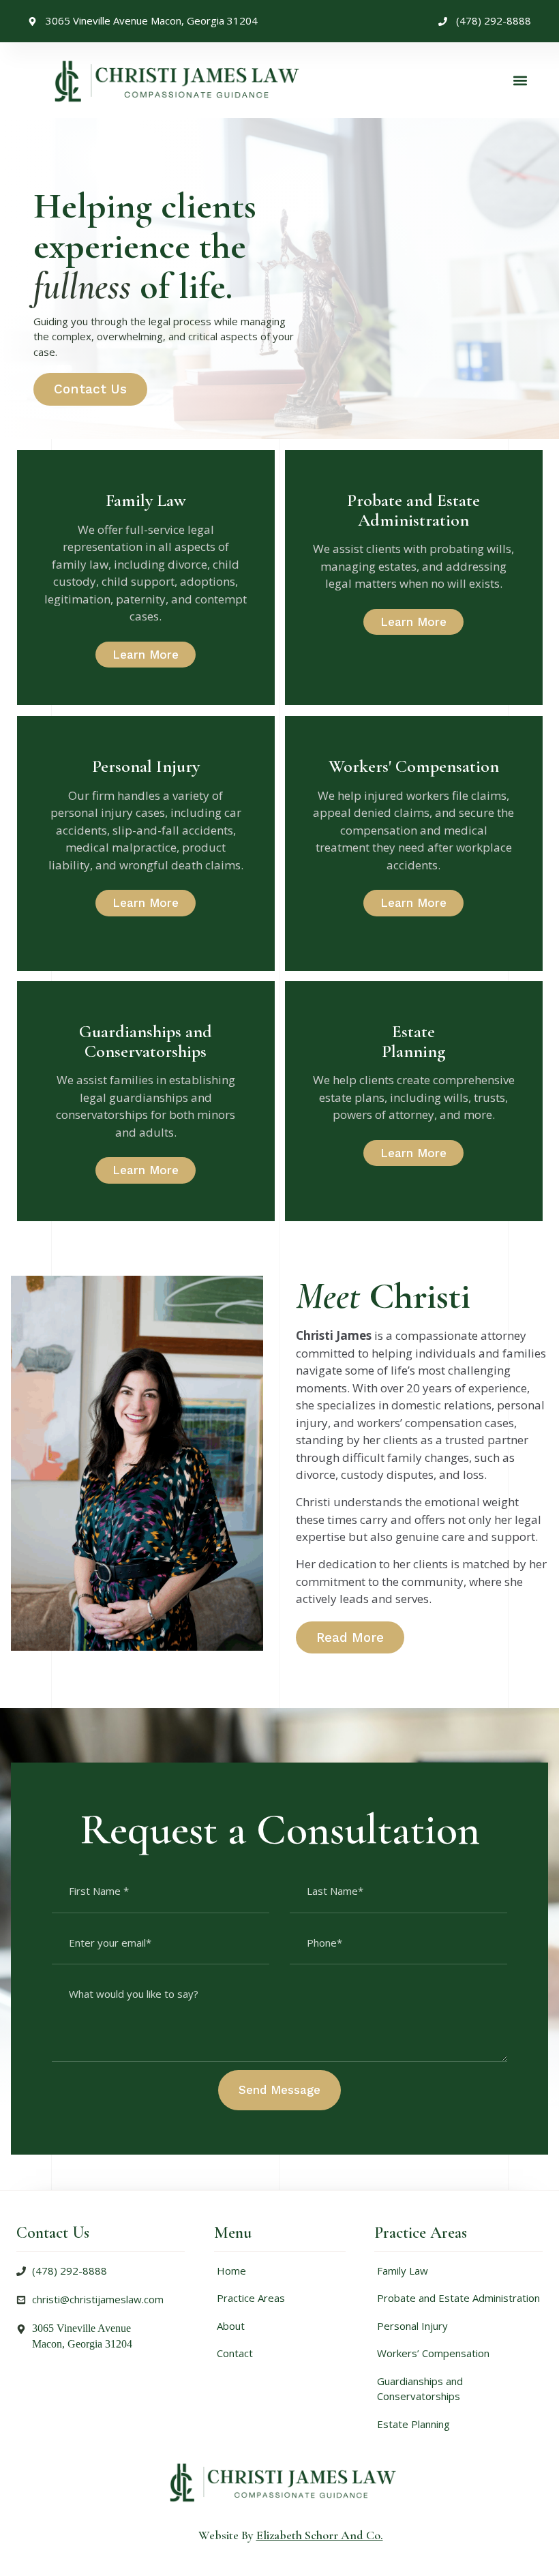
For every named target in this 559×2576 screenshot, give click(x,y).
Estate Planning (413, 2424)
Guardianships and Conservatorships (420, 2389)
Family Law (403, 2271)
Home (231, 2271)
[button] (520, 80)
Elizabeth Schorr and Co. (320, 2535)
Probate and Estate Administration (458, 2298)
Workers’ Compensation (433, 2353)
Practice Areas (251, 2298)
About (231, 2326)
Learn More (146, 655)
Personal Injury (412, 2326)
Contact (235, 2353)
